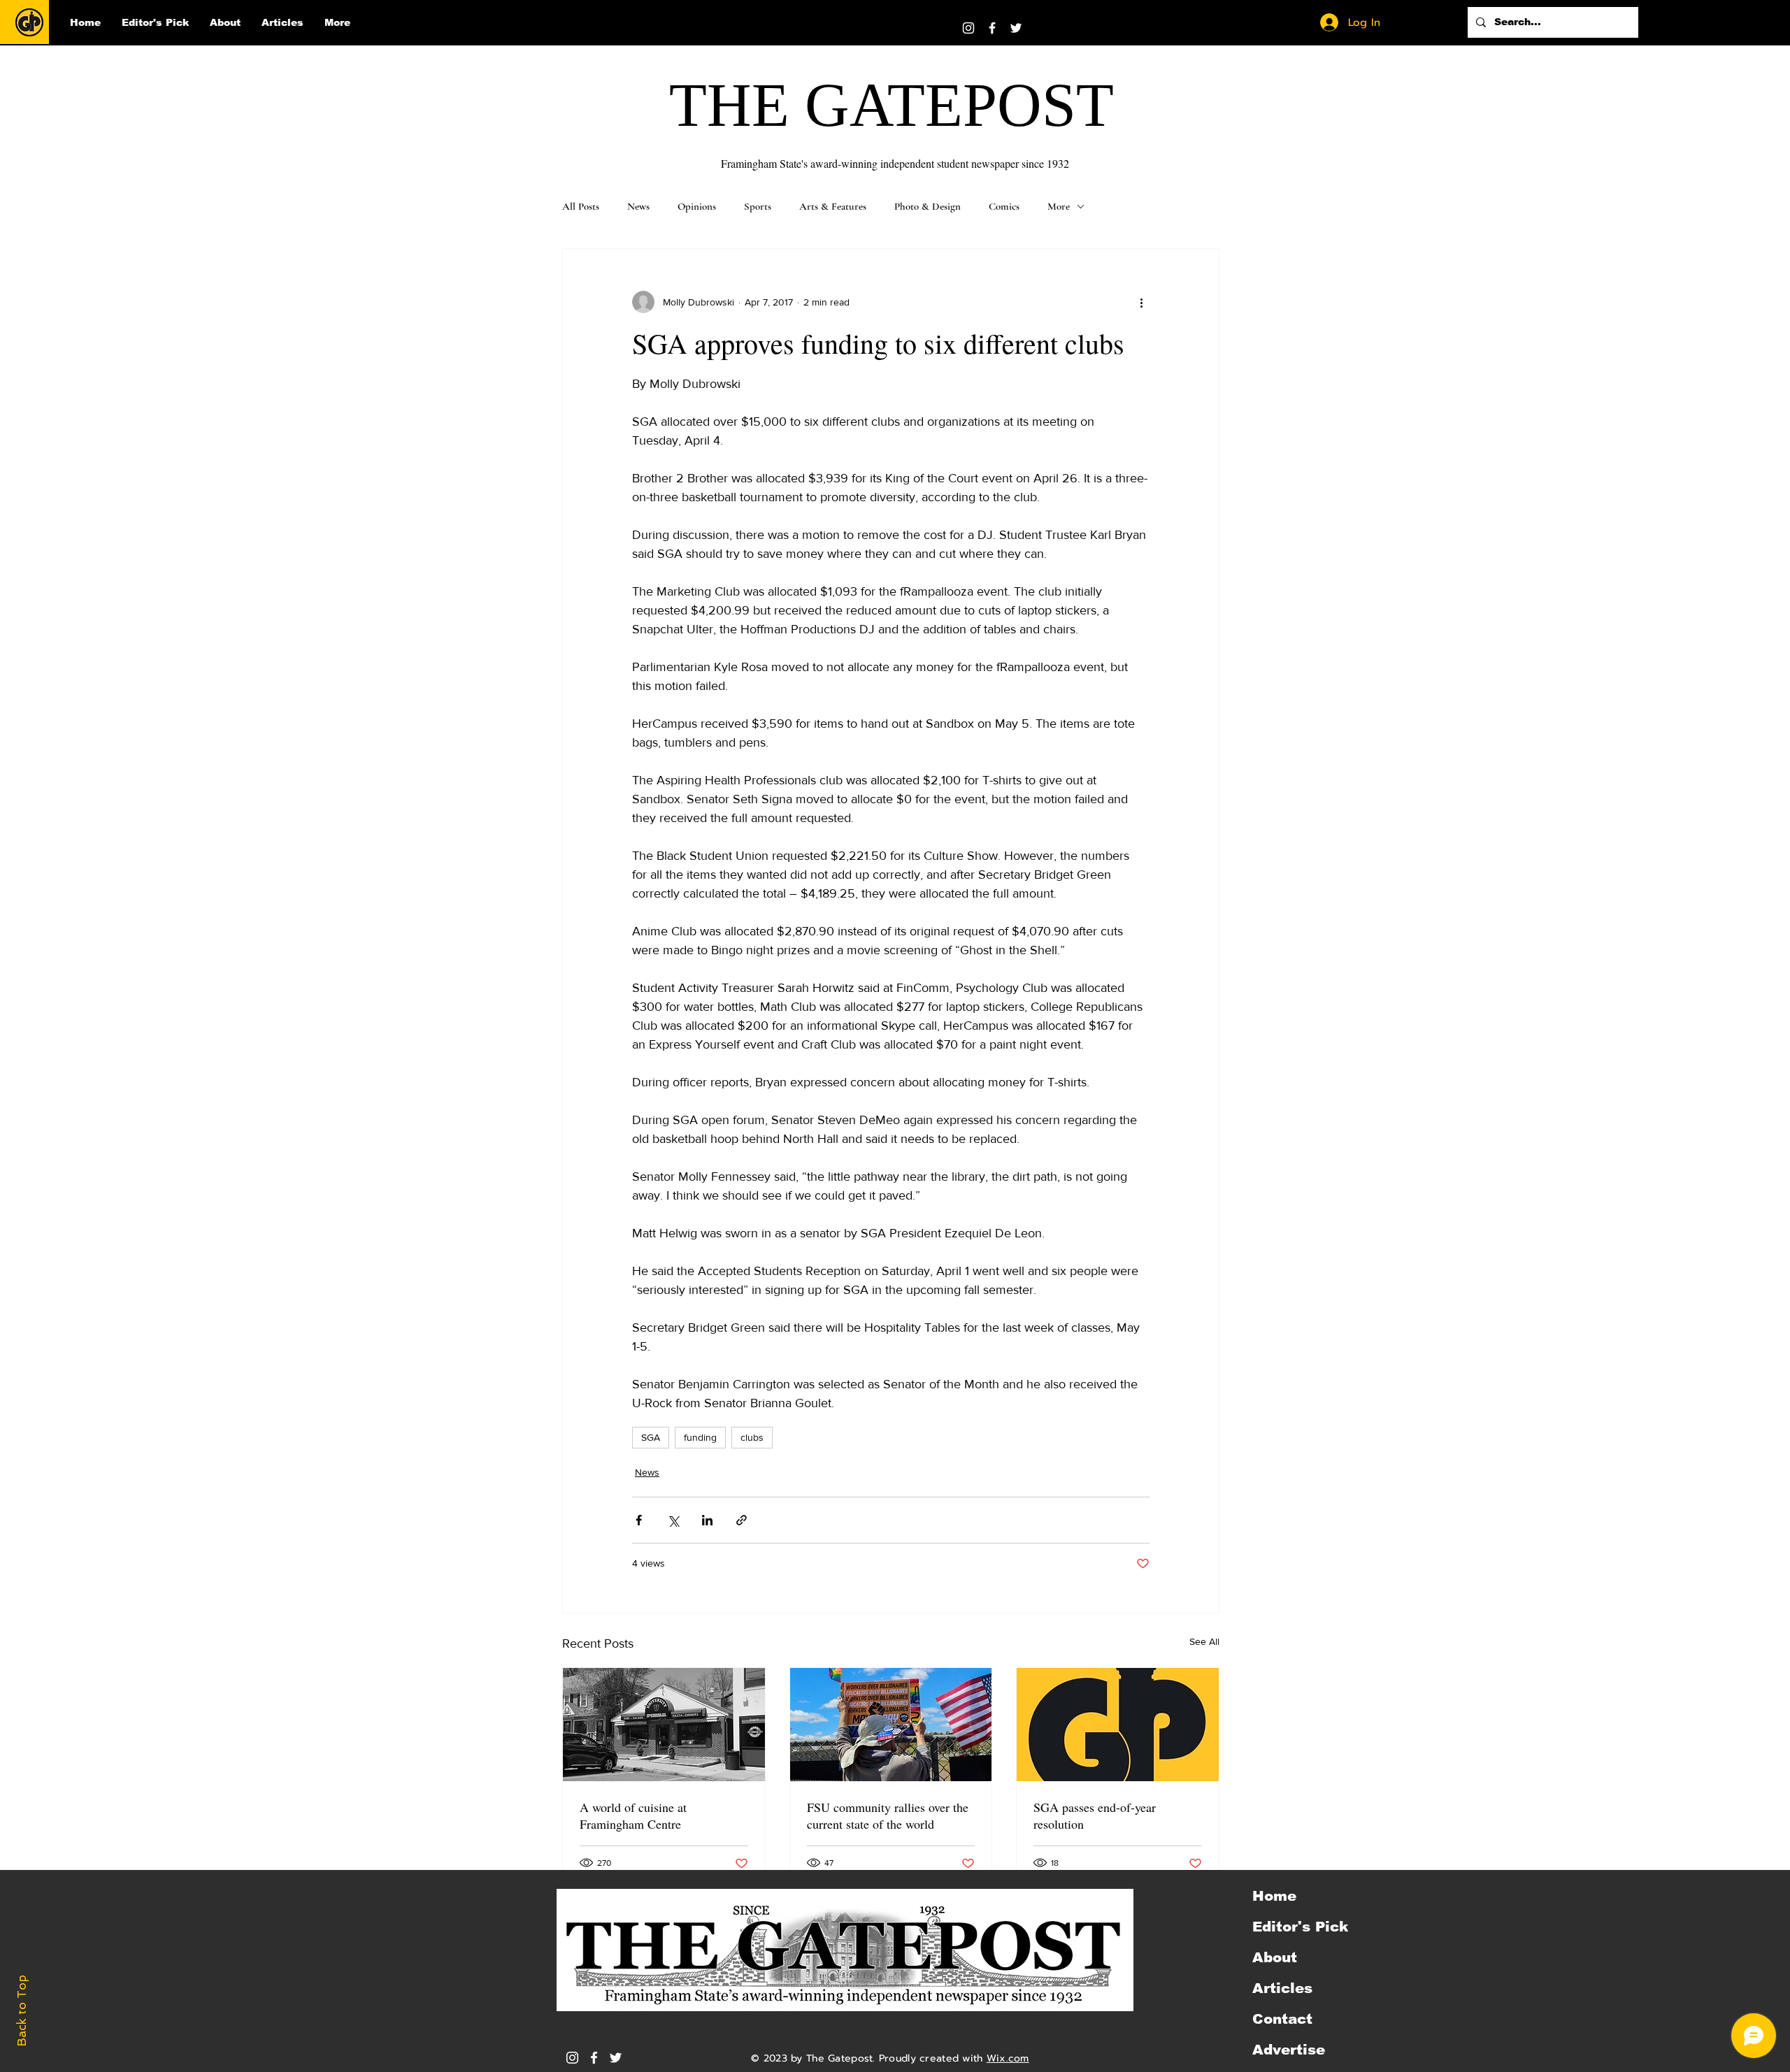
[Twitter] (1016, 28)
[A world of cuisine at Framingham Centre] (664, 1725)
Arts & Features (833, 206)
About (1275, 1957)
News (638, 206)
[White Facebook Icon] (594, 2058)
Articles (1282, 1988)
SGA (651, 1437)
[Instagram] (968, 28)
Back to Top (22, 2011)
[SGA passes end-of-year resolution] (1118, 1725)
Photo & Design (928, 206)
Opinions (697, 206)
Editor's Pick (1300, 1927)
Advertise (1289, 2050)
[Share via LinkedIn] (707, 1520)
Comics (1004, 206)
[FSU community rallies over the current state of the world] (891, 1725)
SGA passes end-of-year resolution (1095, 1815)
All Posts (581, 206)
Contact (1282, 2019)
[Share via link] (742, 1520)
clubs (752, 1437)
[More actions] (1141, 302)
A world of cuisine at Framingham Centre (633, 1815)
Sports (758, 206)
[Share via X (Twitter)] (673, 1520)
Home (1274, 1896)
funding (700, 1437)
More (1059, 206)
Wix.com (1008, 2058)
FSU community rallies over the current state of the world (888, 1815)
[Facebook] (992, 28)
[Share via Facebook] (639, 1520)
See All (1204, 1641)
